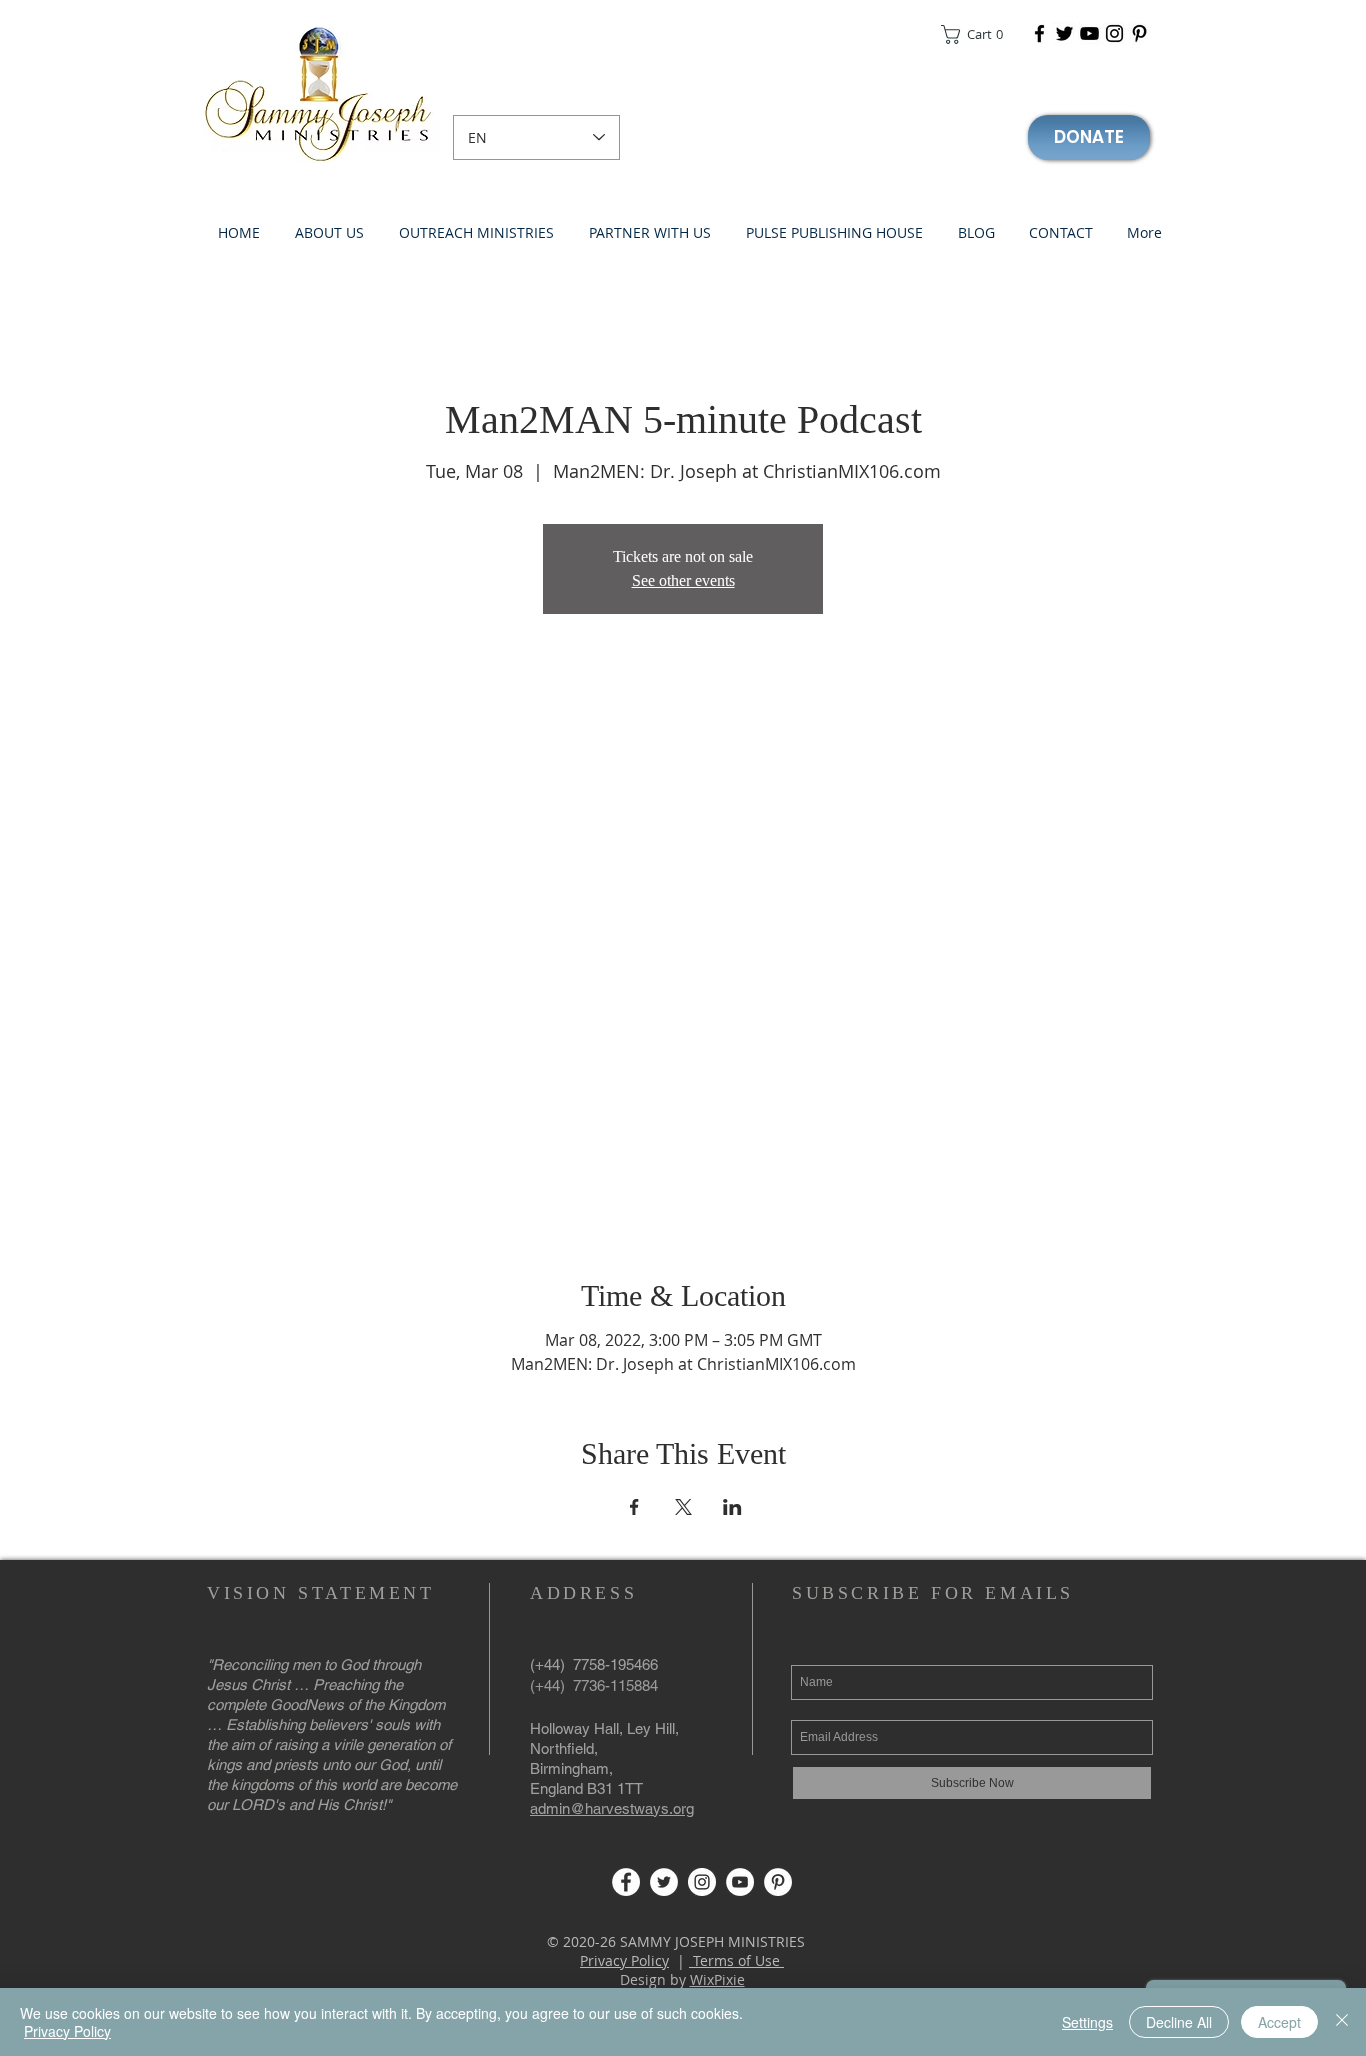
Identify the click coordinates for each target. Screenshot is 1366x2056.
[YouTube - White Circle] (740, 1882)
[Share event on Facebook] (634, 1507)
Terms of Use (736, 1960)
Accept (1279, 2022)
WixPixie (717, 1979)
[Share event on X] (683, 1507)
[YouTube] (1089, 33)
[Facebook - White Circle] (626, 1882)
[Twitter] (1064, 33)
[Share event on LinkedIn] (732, 1507)
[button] (978, 34)
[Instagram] (1114, 33)
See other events (683, 580)
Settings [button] (1087, 2022)
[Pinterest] (1139, 33)
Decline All (1179, 2022)
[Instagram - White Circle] (702, 1882)
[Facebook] (1039, 33)
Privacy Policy (624, 1960)
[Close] (1342, 2022)
